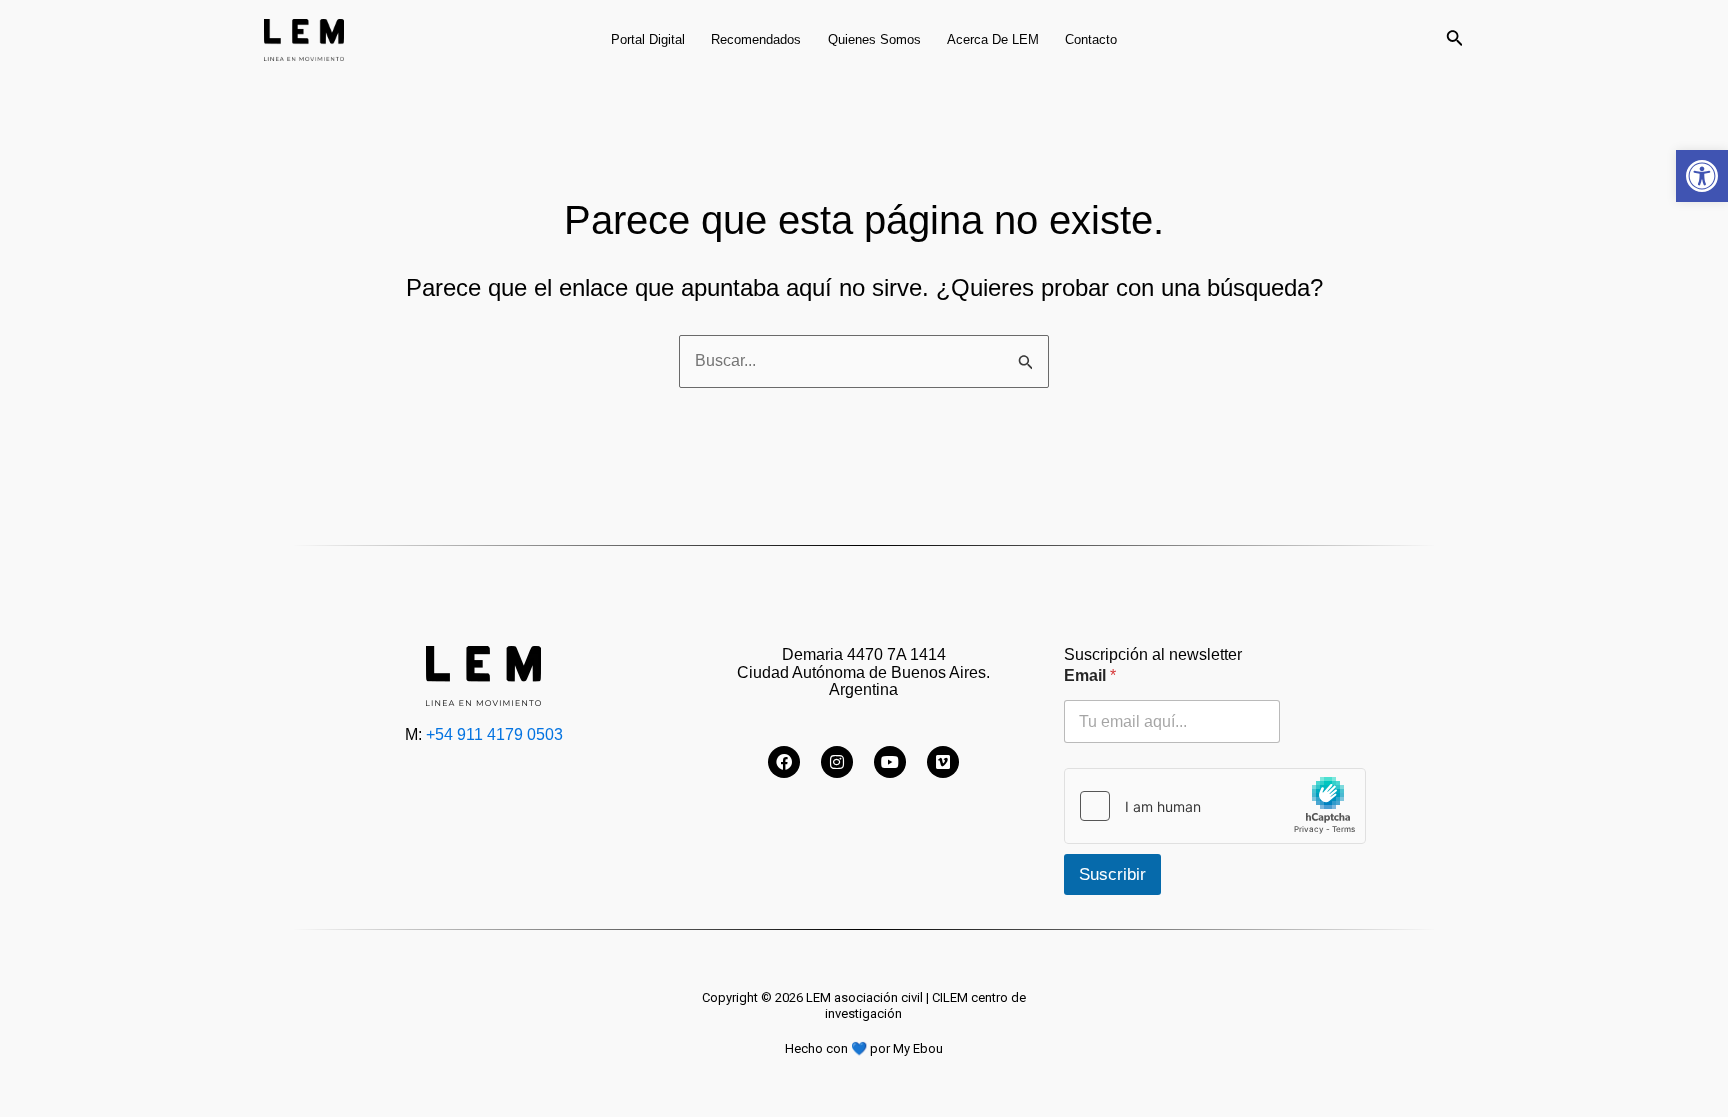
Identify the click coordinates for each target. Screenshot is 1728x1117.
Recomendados (756, 39)
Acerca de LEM (993, 39)
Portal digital (648, 39)
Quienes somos (874, 39)
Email (1090, 675)
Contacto (1091, 39)
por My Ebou (906, 1048)
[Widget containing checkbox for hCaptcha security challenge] (1215, 806)
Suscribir (1112, 874)
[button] (1702, 176)
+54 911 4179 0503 (494, 734)
